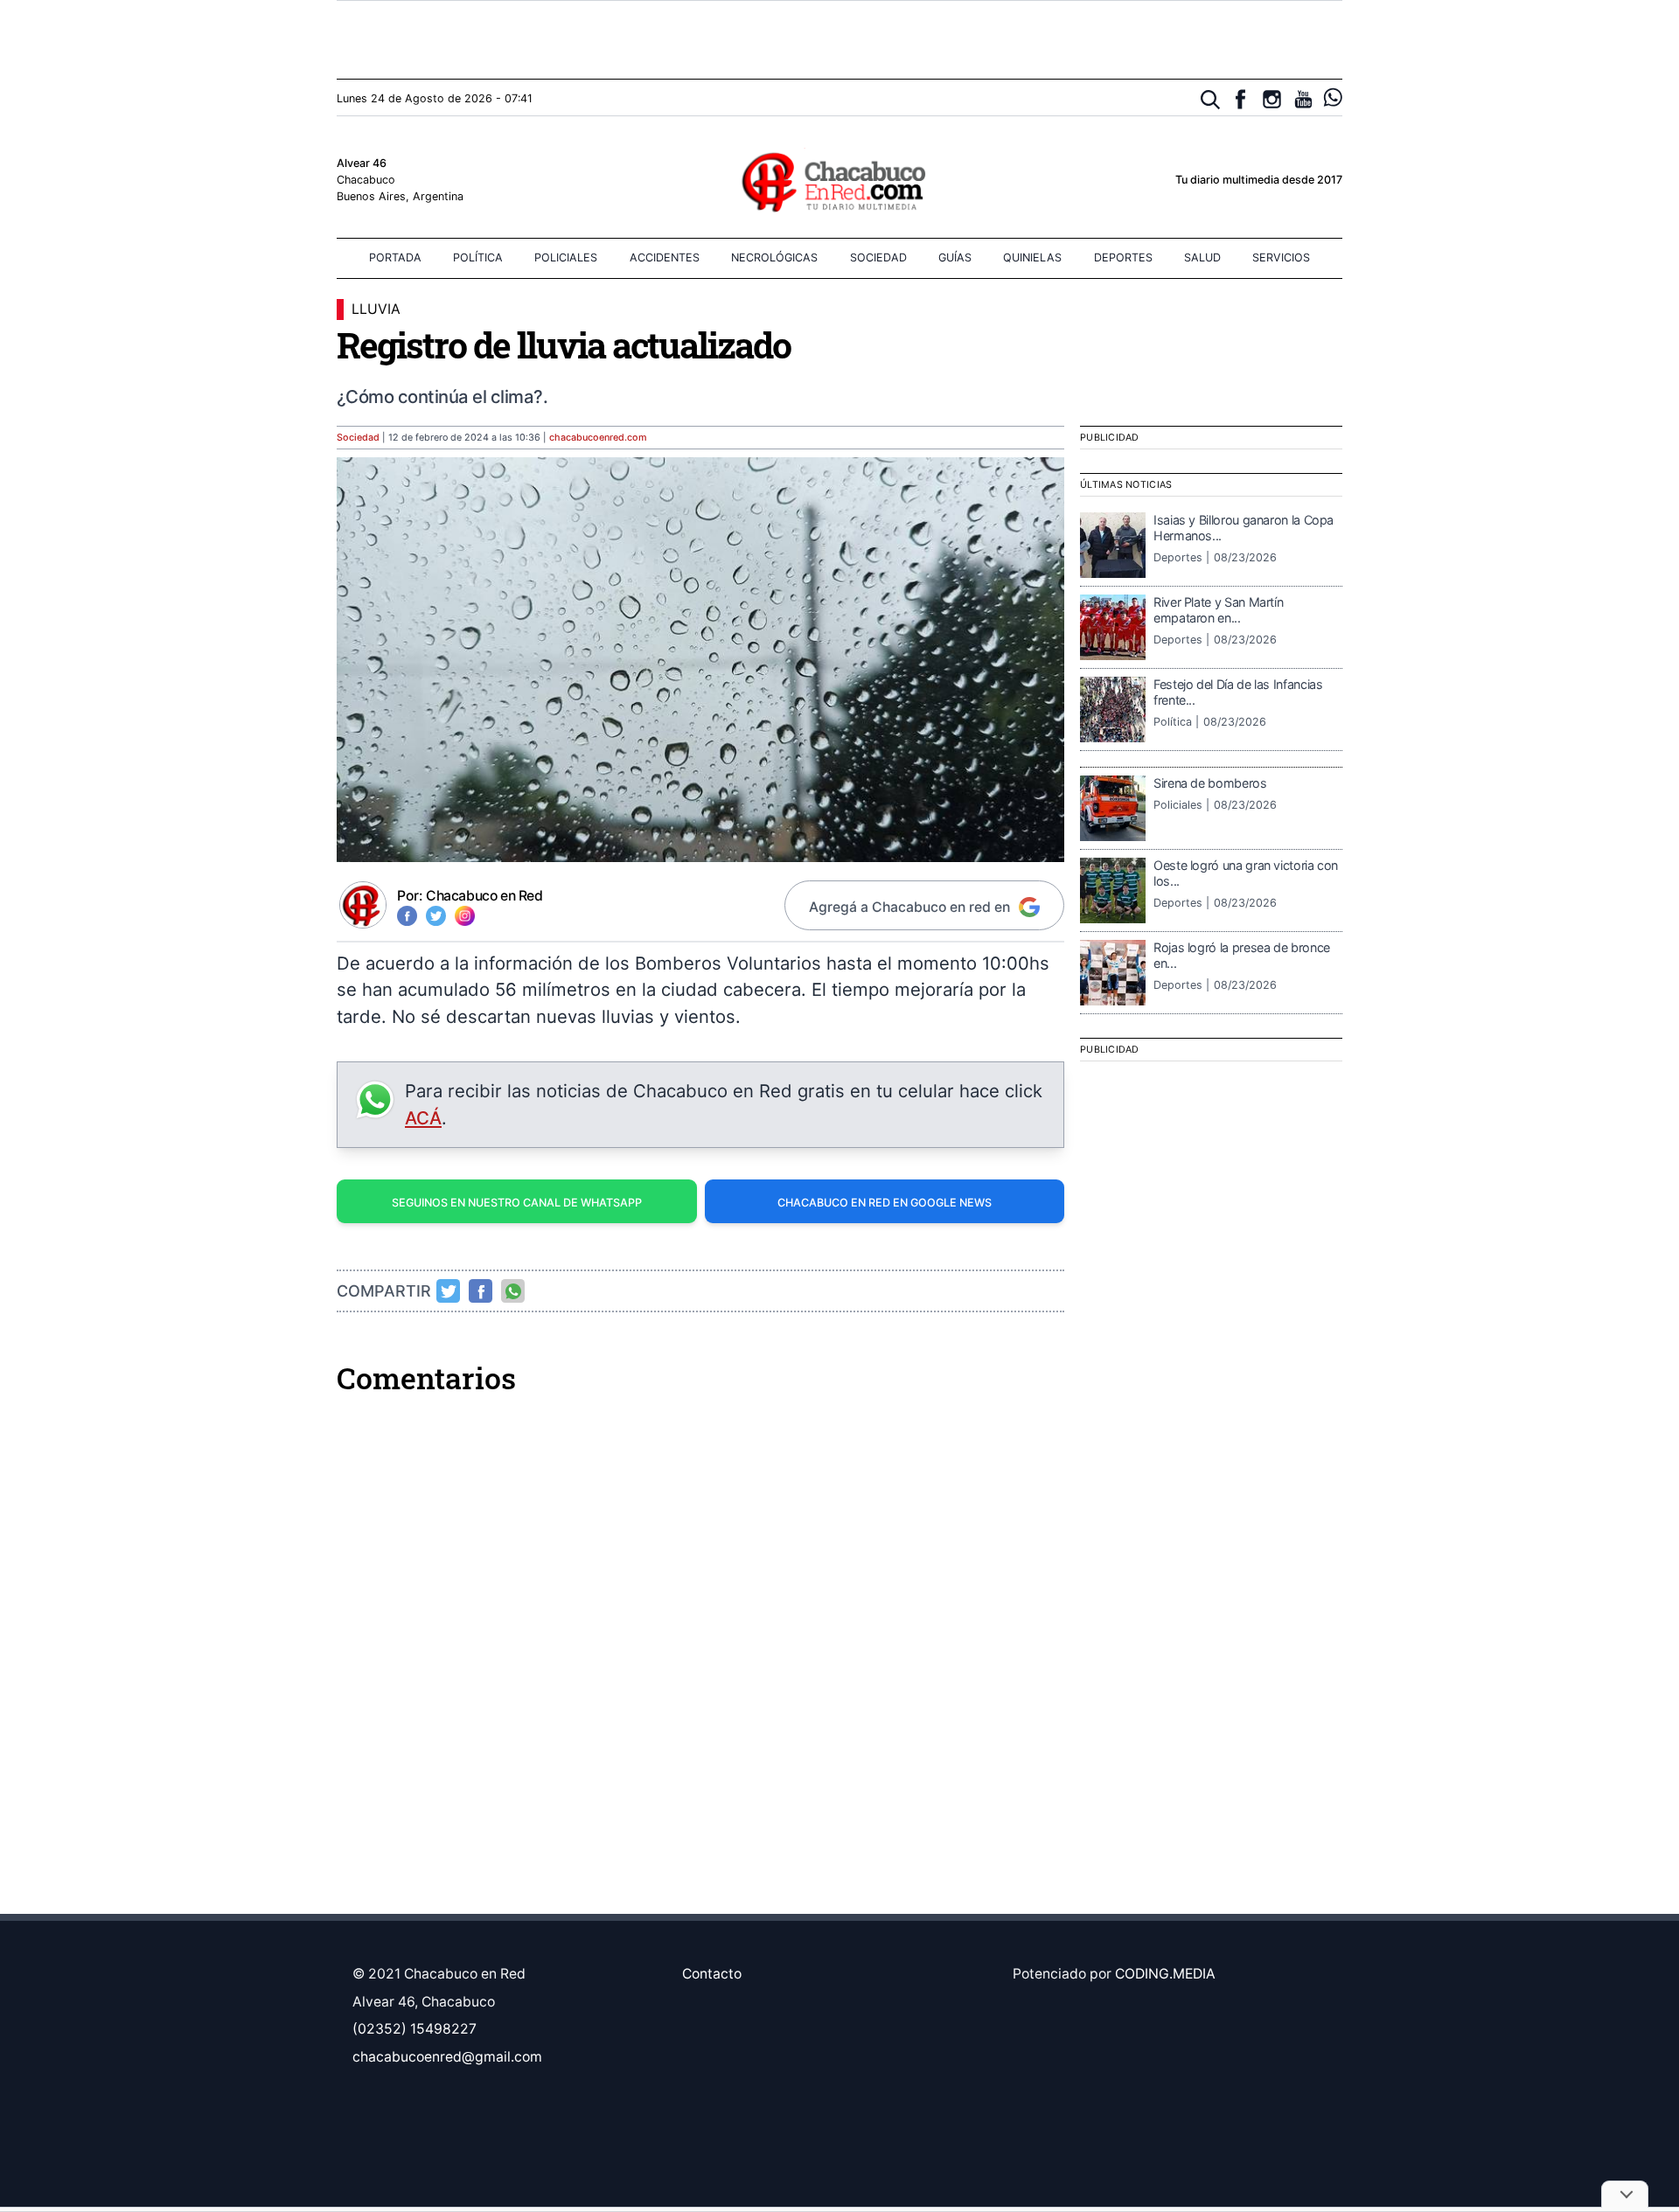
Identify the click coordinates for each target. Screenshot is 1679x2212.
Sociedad (878, 257)
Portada (395, 257)
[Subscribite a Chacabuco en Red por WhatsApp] (1333, 97)
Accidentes (665, 257)
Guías (955, 257)
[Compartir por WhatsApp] (513, 1291)
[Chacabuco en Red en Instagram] (1272, 99)
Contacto (712, 1974)
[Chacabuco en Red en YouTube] (1303, 99)
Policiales (566, 257)
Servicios (1281, 257)
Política (478, 257)
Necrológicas (774, 257)
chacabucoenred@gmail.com (447, 2057)
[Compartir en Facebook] (481, 1291)
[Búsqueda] (1211, 100)
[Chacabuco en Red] (839, 181)
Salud (1202, 257)
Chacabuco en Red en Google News (885, 1203)
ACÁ (423, 1118)
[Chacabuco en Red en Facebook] (1240, 99)
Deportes (1123, 257)
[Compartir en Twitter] (449, 1291)
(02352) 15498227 (415, 2029)
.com (598, 438)
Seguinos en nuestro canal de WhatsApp (517, 1203)
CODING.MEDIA (1165, 1974)
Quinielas (1032, 257)
